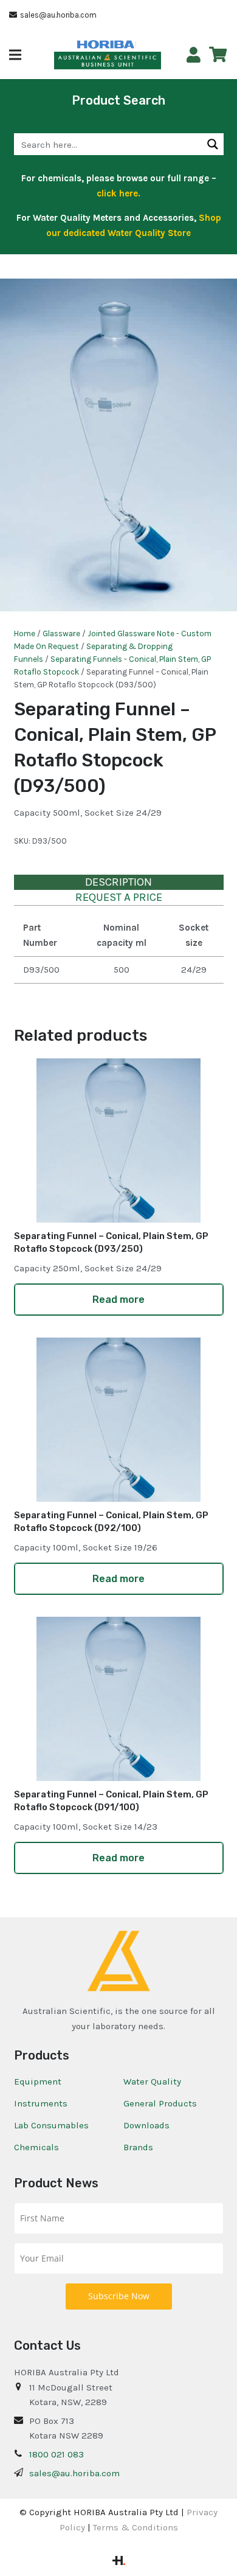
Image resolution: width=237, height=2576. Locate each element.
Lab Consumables (51, 2125)
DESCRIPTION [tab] (118, 882)
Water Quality (152, 2081)
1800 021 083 (57, 2454)
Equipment (38, 2081)
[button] (15, 55)
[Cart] (218, 55)
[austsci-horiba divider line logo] (136, 44)
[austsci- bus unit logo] (108, 61)
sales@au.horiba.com (74, 2473)
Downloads (146, 2125)
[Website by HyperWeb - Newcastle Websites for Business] (119, 2562)
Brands (138, 2147)
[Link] (194, 55)
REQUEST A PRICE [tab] (119, 897)
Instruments (41, 2103)
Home (25, 634)
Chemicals (36, 2147)
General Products (160, 2103)
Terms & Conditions (136, 2527)
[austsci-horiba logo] (106, 45)
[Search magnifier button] (213, 144)
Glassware (61, 634)
